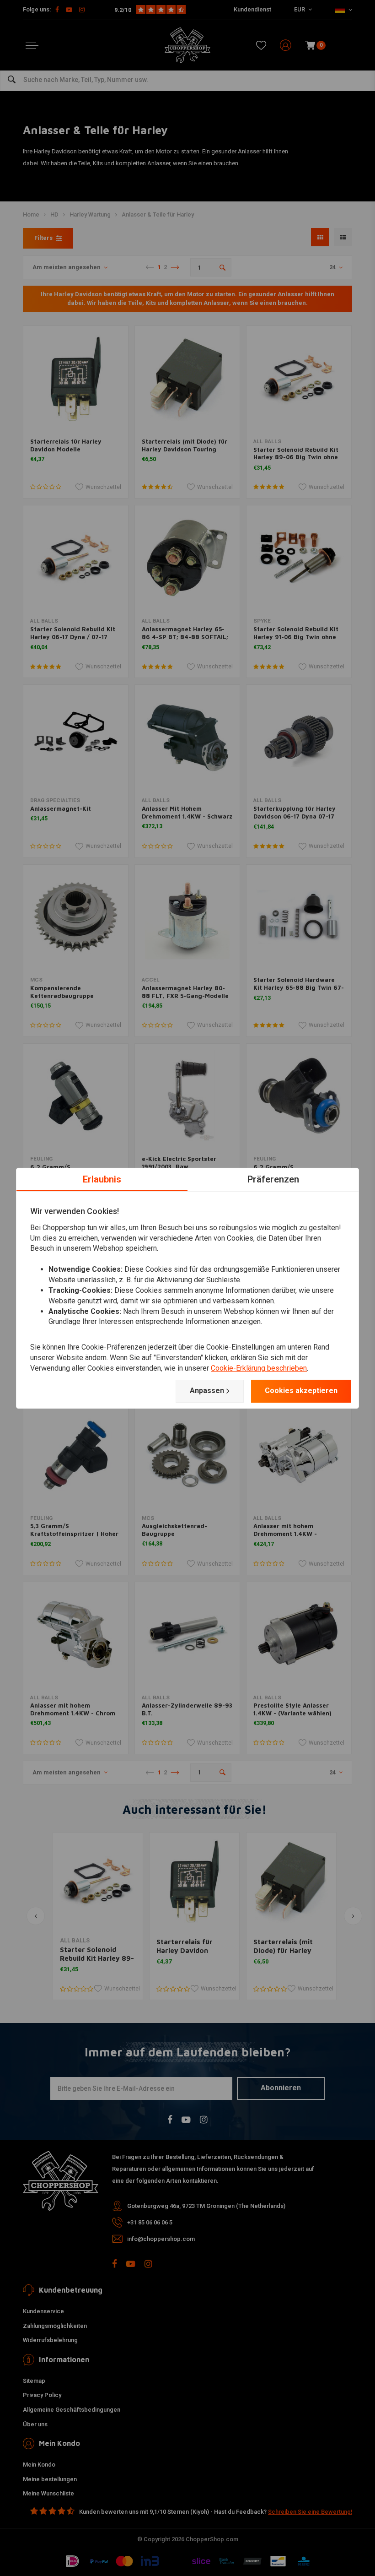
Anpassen (207, 1391)
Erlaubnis (102, 1179)
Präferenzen (273, 1179)
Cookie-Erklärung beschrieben (259, 1368)
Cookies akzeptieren (301, 1391)
